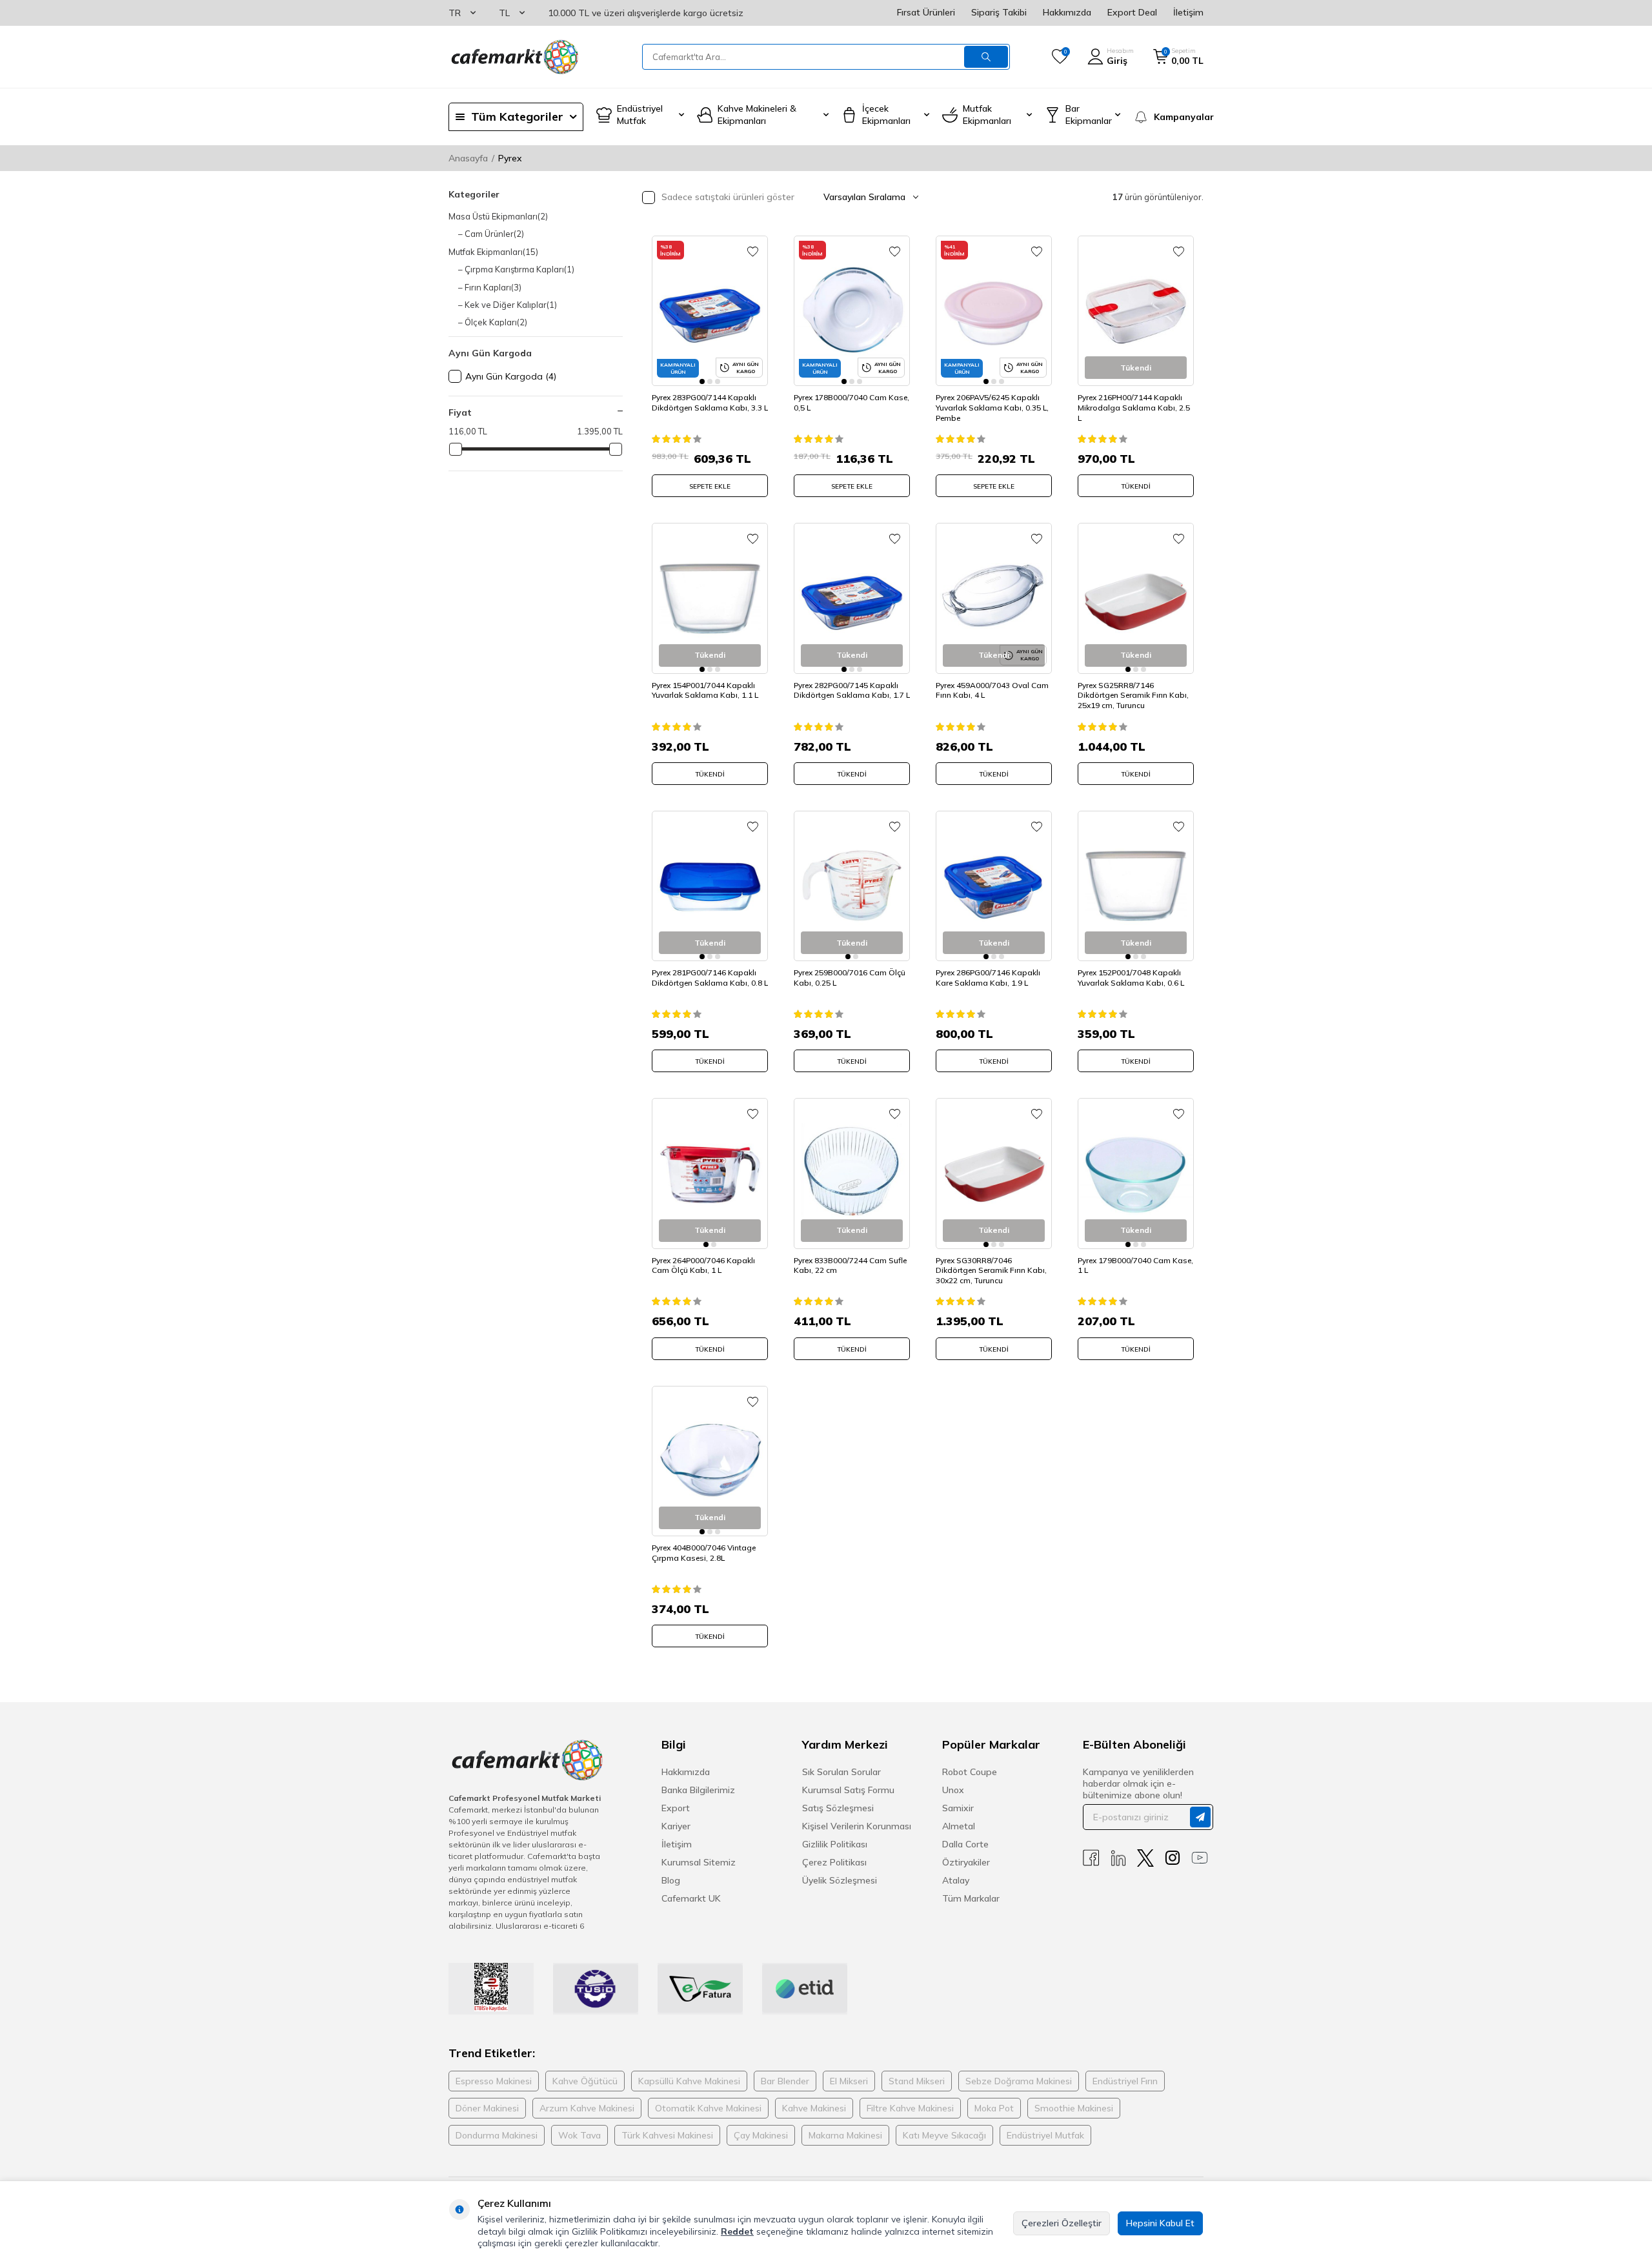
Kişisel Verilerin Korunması (857, 1826)
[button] (702, 381)
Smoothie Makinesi (1074, 2108)
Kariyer (676, 1826)
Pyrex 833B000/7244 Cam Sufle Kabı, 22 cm (850, 1265)
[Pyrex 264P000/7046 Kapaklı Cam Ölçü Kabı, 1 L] (710, 1173)
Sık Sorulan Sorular (841, 1772)
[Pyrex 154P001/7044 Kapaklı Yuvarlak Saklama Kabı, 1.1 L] (710, 598)
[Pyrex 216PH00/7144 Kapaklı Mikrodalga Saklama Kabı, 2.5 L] (1136, 311)
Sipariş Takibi (999, 12)
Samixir (958, 1808)
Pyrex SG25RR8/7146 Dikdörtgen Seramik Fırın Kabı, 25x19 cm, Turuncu (1133, 695)
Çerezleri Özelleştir (1062, 2223)
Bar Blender (785, 2081)
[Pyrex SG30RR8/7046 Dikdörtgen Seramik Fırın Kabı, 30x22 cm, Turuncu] (994, 1173)
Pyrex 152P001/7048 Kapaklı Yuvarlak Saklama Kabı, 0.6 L (1131, 978)
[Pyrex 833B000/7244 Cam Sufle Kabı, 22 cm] (852, 1173)
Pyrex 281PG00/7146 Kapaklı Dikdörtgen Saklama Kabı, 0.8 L (710, 978)
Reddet (737, 2231)
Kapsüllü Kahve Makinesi (689, 2081)
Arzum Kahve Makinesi (587, 2108)
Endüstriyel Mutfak (1045, 2135)
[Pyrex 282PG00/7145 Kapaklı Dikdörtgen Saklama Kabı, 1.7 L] (852, 598)
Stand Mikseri (917, 2081)
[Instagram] (1173, 1858)
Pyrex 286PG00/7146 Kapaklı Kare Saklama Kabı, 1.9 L (988, 978)
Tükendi (1136, 486)
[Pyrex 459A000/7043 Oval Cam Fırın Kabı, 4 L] (994, 598)
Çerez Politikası (834, 1862)
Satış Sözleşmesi (838, 1808)
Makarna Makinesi (845, 2135)
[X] (1145, 1858)
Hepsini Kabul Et (1160, 2223)
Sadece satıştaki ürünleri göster (727, 197)
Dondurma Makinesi (497, 2135)
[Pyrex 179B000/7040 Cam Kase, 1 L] (1136, 1173)
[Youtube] (1200, 1858)
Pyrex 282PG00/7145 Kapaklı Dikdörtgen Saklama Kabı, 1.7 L (852, 690)
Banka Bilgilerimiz (698, 1790)
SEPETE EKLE (710, 486)
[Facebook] (1091, 1858)
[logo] (514, 57)
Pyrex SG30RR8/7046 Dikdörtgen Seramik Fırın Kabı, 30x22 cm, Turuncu (991, 1270)
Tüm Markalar (971, 1898)
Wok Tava (579, 2135)
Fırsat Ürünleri (926, 12)
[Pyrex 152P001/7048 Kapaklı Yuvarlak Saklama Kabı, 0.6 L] (1136, 886)
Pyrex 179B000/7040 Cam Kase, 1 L (1135, 1265)
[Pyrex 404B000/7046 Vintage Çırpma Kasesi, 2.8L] (710, 1461)
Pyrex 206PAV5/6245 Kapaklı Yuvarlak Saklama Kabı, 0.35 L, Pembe (992, 407)
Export (676, 1808)
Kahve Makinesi (814, 2108)
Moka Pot (994, 2108)
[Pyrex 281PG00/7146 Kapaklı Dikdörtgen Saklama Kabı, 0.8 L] (710, 886)
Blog (671, 1880)
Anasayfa (468, 158)
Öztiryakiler (966, 1862)
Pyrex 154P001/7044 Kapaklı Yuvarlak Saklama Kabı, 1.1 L (705, 690)
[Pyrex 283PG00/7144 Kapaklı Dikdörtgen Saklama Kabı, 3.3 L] (710, 311)
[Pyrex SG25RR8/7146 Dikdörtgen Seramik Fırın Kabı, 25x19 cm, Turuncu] (1136, 598)
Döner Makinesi (487, 2108)
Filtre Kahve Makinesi (910, 2108)
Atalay (956, 1880)
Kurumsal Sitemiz (699, 1862)
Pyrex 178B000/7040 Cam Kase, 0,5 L (851, 402)
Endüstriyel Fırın (1125, 2081)
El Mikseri (849, 2081)
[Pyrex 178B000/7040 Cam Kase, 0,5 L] (852, 311)
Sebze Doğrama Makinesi (1019, 2081)
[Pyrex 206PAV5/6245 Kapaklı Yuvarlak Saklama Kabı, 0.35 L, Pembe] (994, 311)
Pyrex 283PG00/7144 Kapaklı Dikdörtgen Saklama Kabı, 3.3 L (710, 402)
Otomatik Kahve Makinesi (708, 2108)
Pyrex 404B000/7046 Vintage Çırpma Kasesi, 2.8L (704, 1553)
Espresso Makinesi (494, 2081)
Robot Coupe (970, 1772)
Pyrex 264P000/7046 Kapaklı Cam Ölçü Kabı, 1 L (703, 1265)
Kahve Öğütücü (585, 2081)
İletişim (1188, 12)
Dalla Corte (965, 1844)
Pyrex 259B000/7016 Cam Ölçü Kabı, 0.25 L (850, 978)
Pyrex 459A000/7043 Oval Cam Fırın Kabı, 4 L (992, 690)
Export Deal (1132, 12)
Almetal (959, 1826)
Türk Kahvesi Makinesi (667, 2135)
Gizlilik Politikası (835, 1844)
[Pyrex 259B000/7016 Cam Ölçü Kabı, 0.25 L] (852, 886)
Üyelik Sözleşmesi (840, 1880)
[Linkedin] (1118, 1858)
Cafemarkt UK (691, 1898)
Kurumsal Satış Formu (848, 1790)
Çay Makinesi (761, 2135)
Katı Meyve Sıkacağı (944, 2135)
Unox (953, 1790)
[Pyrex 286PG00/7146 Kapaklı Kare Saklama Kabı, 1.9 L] (994, 886)
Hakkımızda (1067, 12)
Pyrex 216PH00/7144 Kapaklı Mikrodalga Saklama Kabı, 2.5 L (1134, 407)
